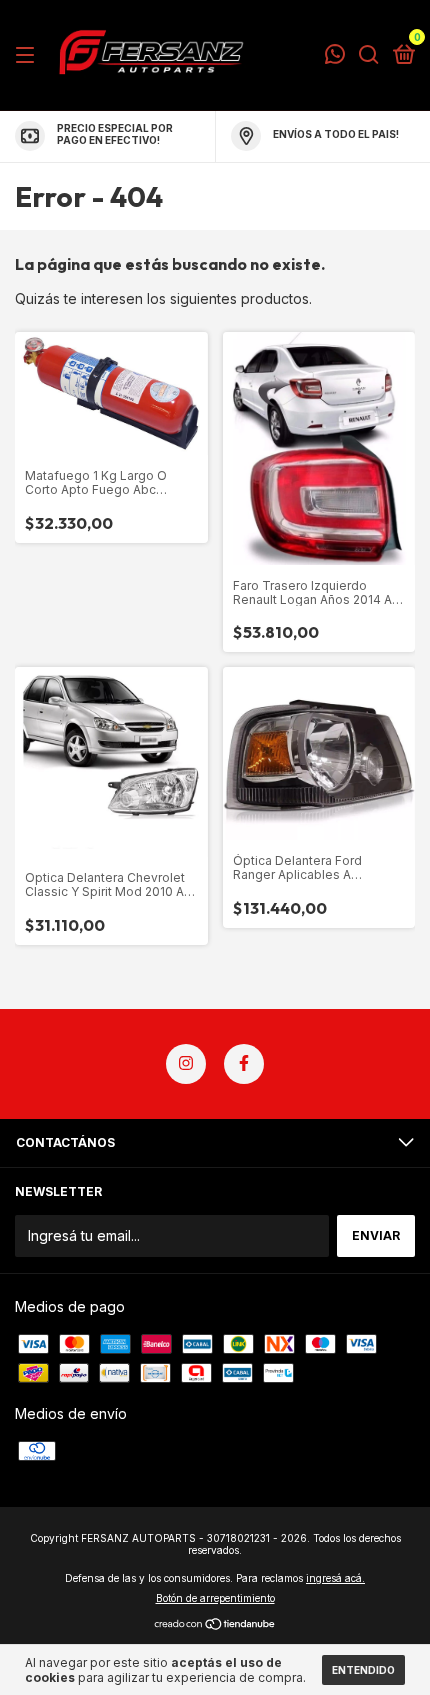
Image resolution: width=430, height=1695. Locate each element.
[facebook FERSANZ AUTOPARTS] (244, 1064)
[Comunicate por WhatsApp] (335, 56)
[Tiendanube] (215, 1625)
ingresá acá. (335, 1578)
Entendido (363, 1670)
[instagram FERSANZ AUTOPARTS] (186, 1064)
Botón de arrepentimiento (215, 1598)
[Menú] (28, 55)
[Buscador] (369, 55)
